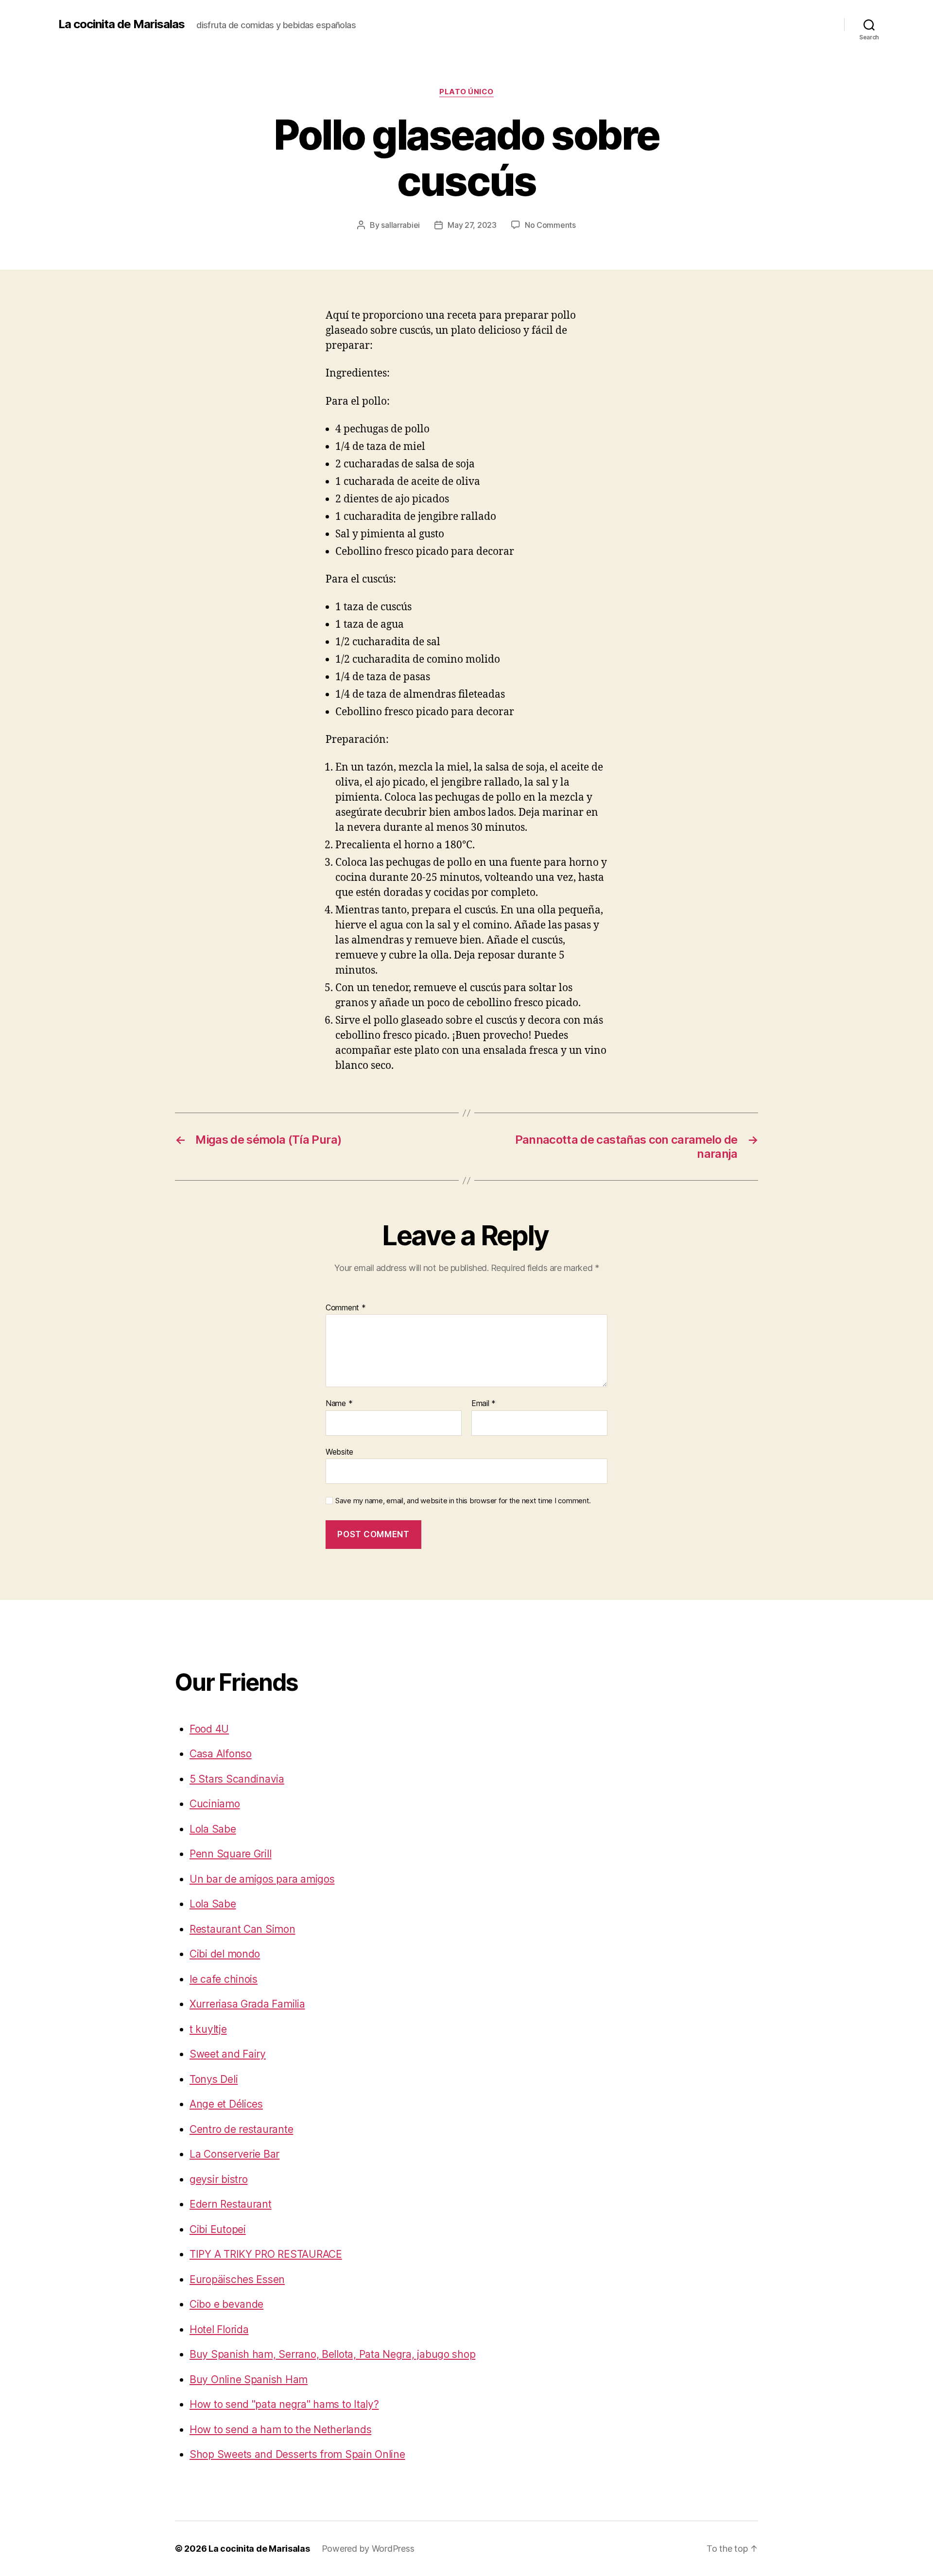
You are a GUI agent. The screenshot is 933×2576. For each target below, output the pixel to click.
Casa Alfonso (221, 1754)
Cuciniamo (215, 1804)
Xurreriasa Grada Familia (247, 2004)
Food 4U (209, 1729)
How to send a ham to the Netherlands (280, 2430)
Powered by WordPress (368, 2549)
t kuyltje (208, 2029)
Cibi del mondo (225, 1954)
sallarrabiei (400, 225)
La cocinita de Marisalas (121, 24)
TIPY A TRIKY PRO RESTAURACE (266, 2254)
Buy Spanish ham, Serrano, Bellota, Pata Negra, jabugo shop (332, 2354)
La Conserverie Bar (234, 2154)
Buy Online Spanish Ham (249, 2379)
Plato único (466, 92)
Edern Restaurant (231, 2204)
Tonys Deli (214, 2079)
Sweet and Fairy (228, 2054)
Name (339, 1404)
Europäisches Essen (237, 2279)
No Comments (550, 225)
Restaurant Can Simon (242, 1929)
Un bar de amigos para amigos (262, 1879)
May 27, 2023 (472, 225)
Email (484, 1404)
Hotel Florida (219, 2329)
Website (339, 1451)
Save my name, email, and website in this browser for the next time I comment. (463, 1501)
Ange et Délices (226, 2104)
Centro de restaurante (241, 2129)
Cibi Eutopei (218, 2229)
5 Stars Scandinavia (237, 1779)
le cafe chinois (224, 1979)
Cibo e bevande (226, 2304)
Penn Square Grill (230, 1854)
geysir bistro (219, 2179)
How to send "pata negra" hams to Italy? (284, 2404)
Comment (346, 1308)
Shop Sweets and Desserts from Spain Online (297, 2454)
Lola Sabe (213, 1829)
